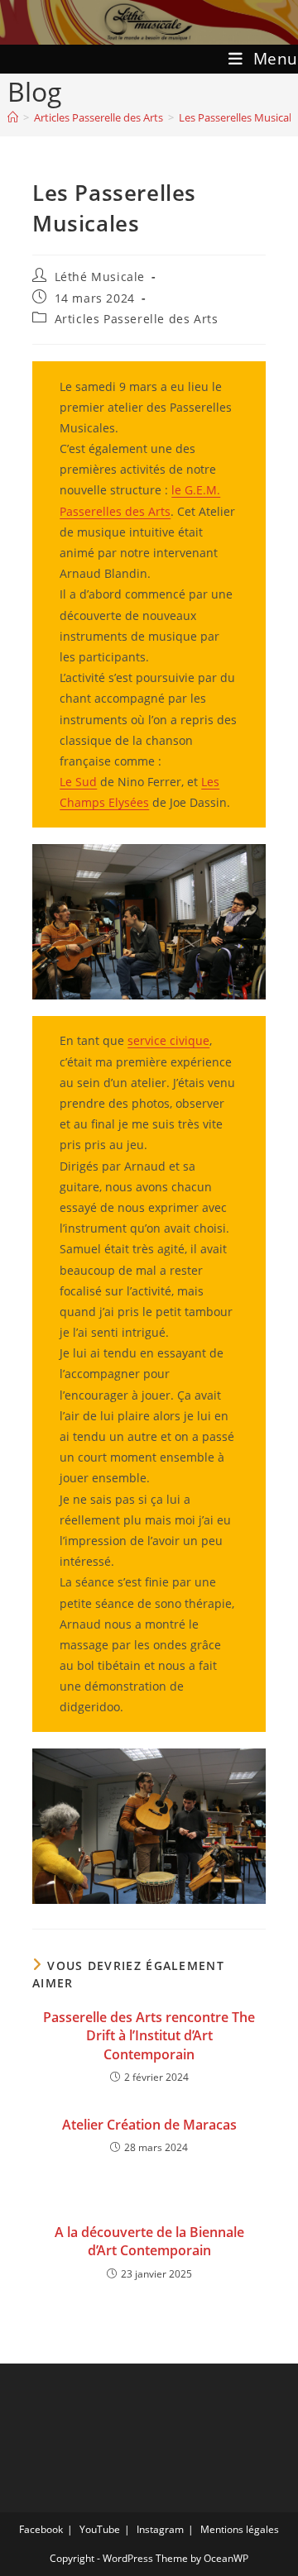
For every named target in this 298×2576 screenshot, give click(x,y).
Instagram (160, 2529)
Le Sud (78, 782)
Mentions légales (240, 2529)
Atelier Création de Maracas (149, 2125)
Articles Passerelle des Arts (137, 319)
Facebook (41, 2529)
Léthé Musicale (100, 277)
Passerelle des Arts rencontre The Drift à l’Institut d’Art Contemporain (149, 2036)
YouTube (100, 2529)
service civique (168, 1040)
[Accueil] (13, 117)
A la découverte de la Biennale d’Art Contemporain (149, 2241)
